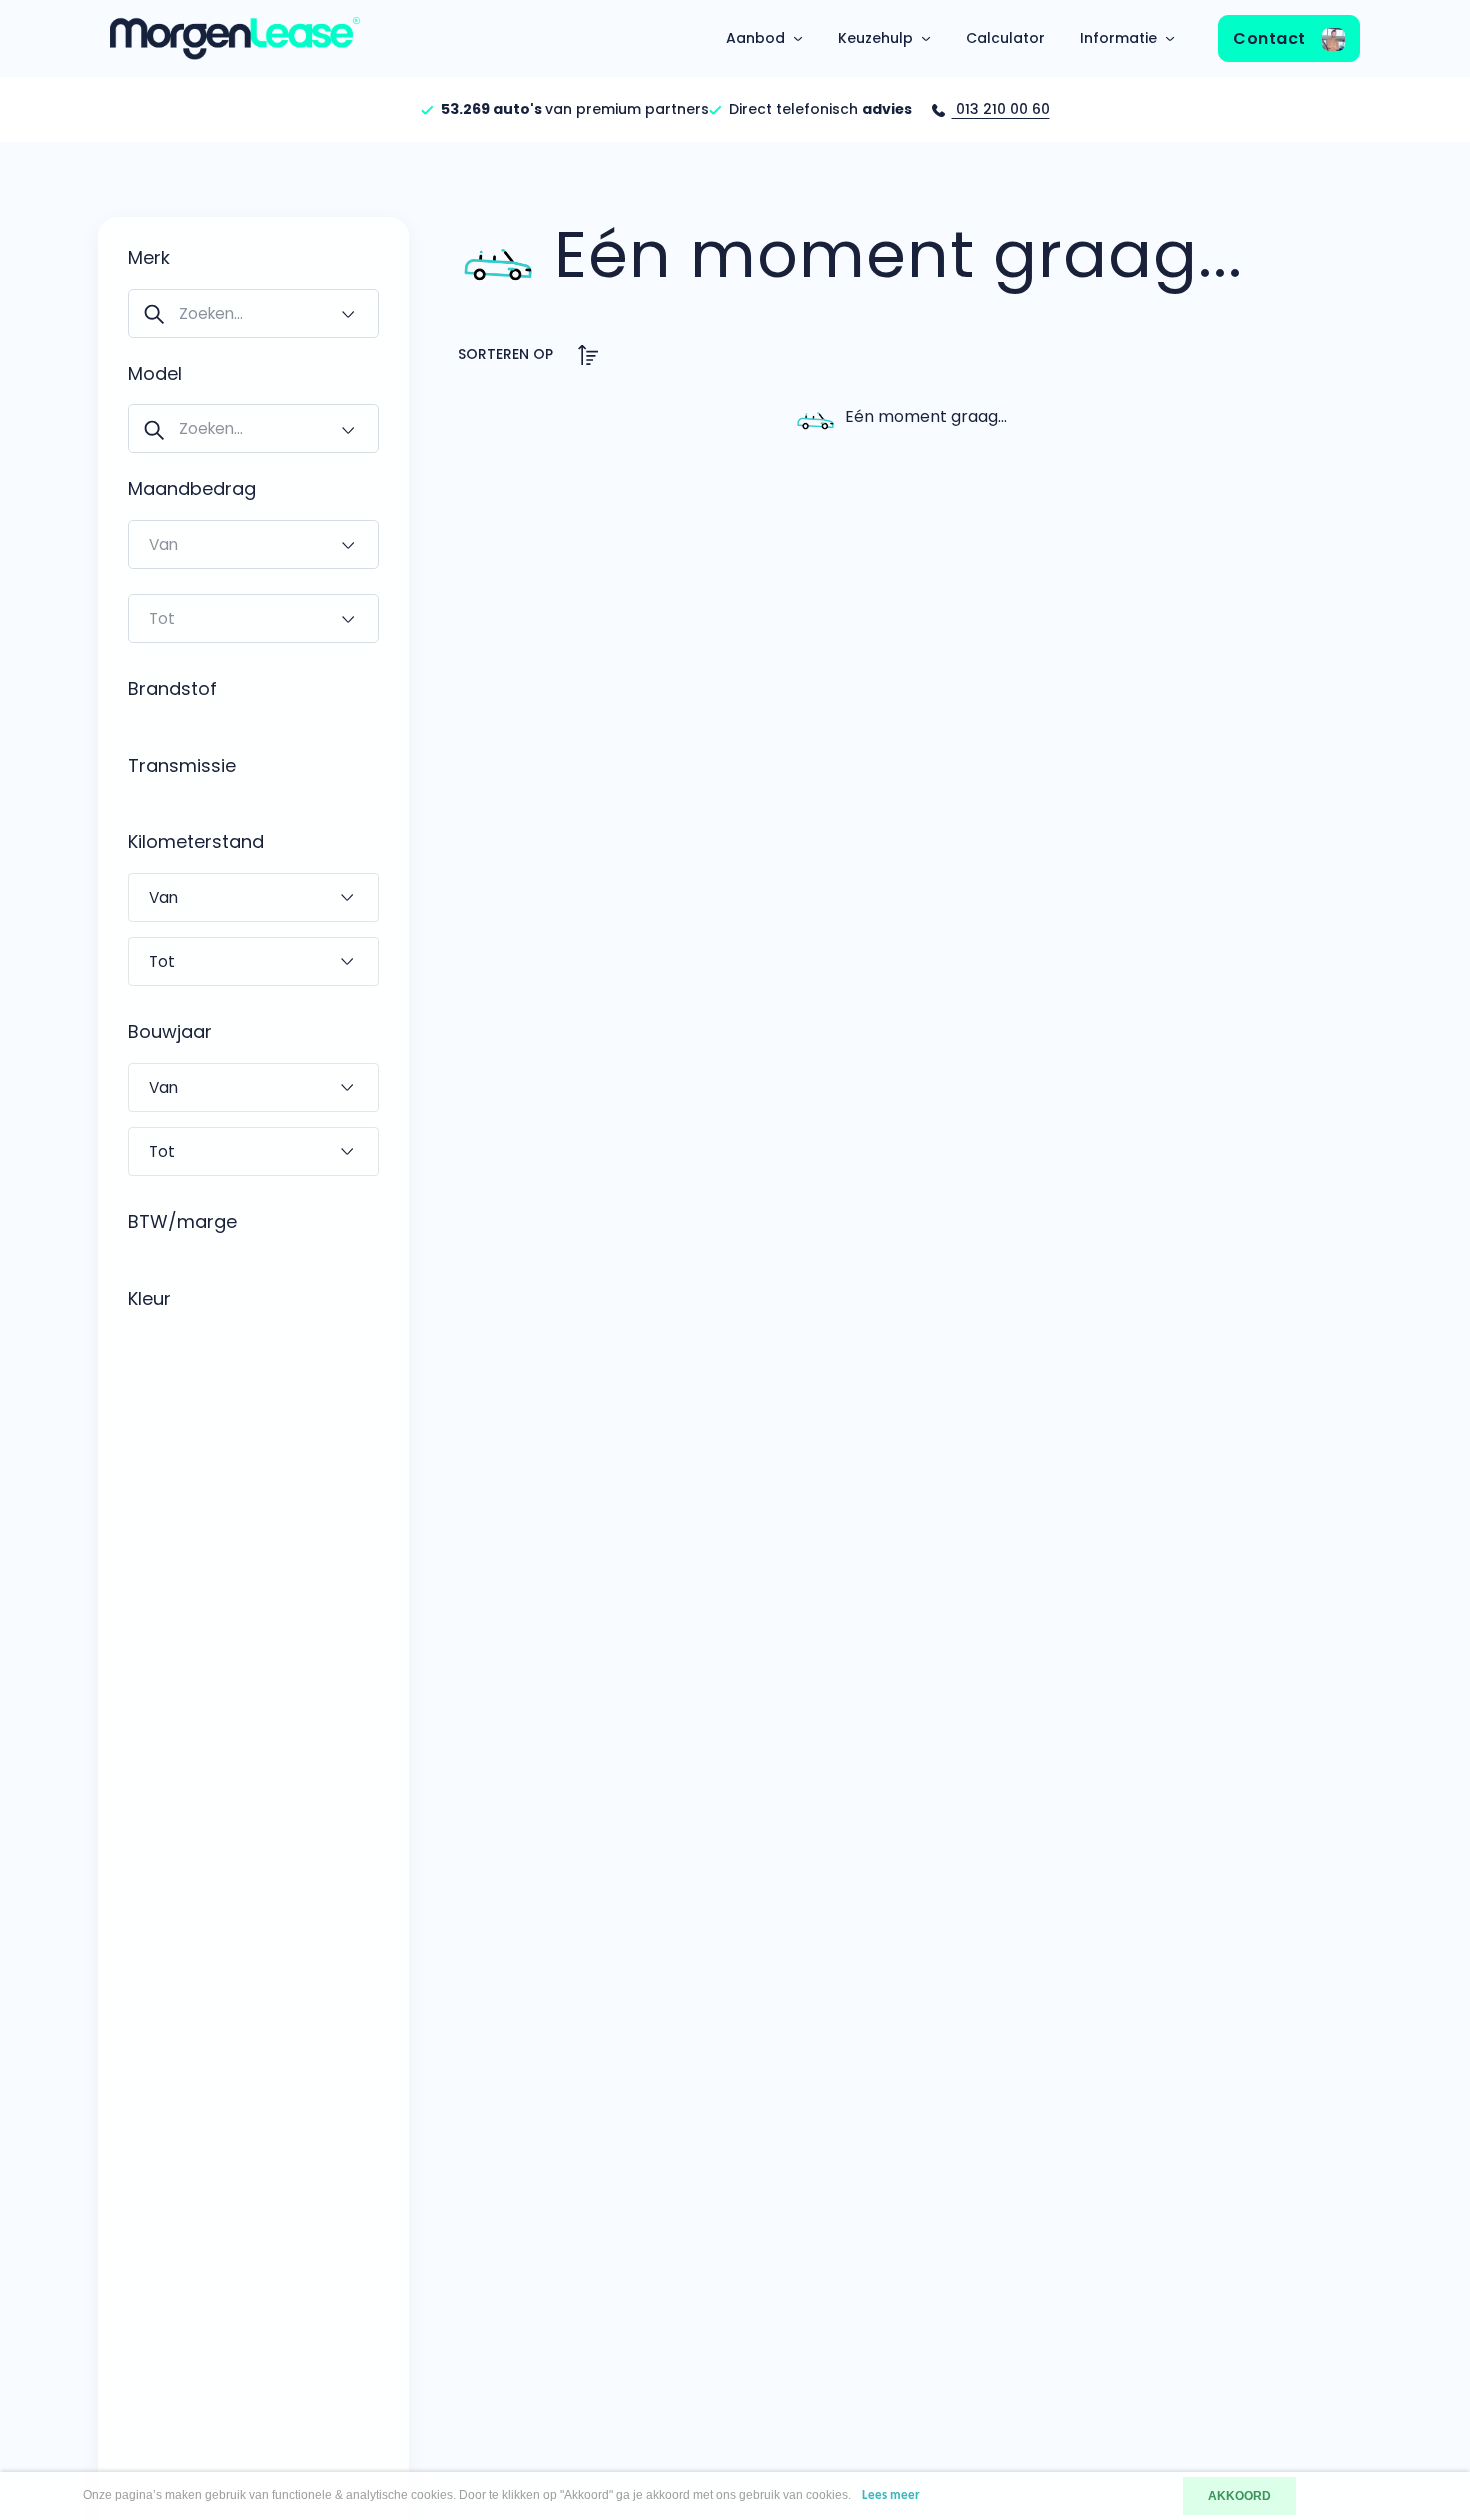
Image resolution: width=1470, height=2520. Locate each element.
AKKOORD (1239, 2496)
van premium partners (575, 109)
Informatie (1118, 38)
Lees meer (891, 2495)
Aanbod (755, 38)
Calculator (1005, 38)
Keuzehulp (875, 38)
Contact (1271, 38)
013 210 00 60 (1001, 109)
